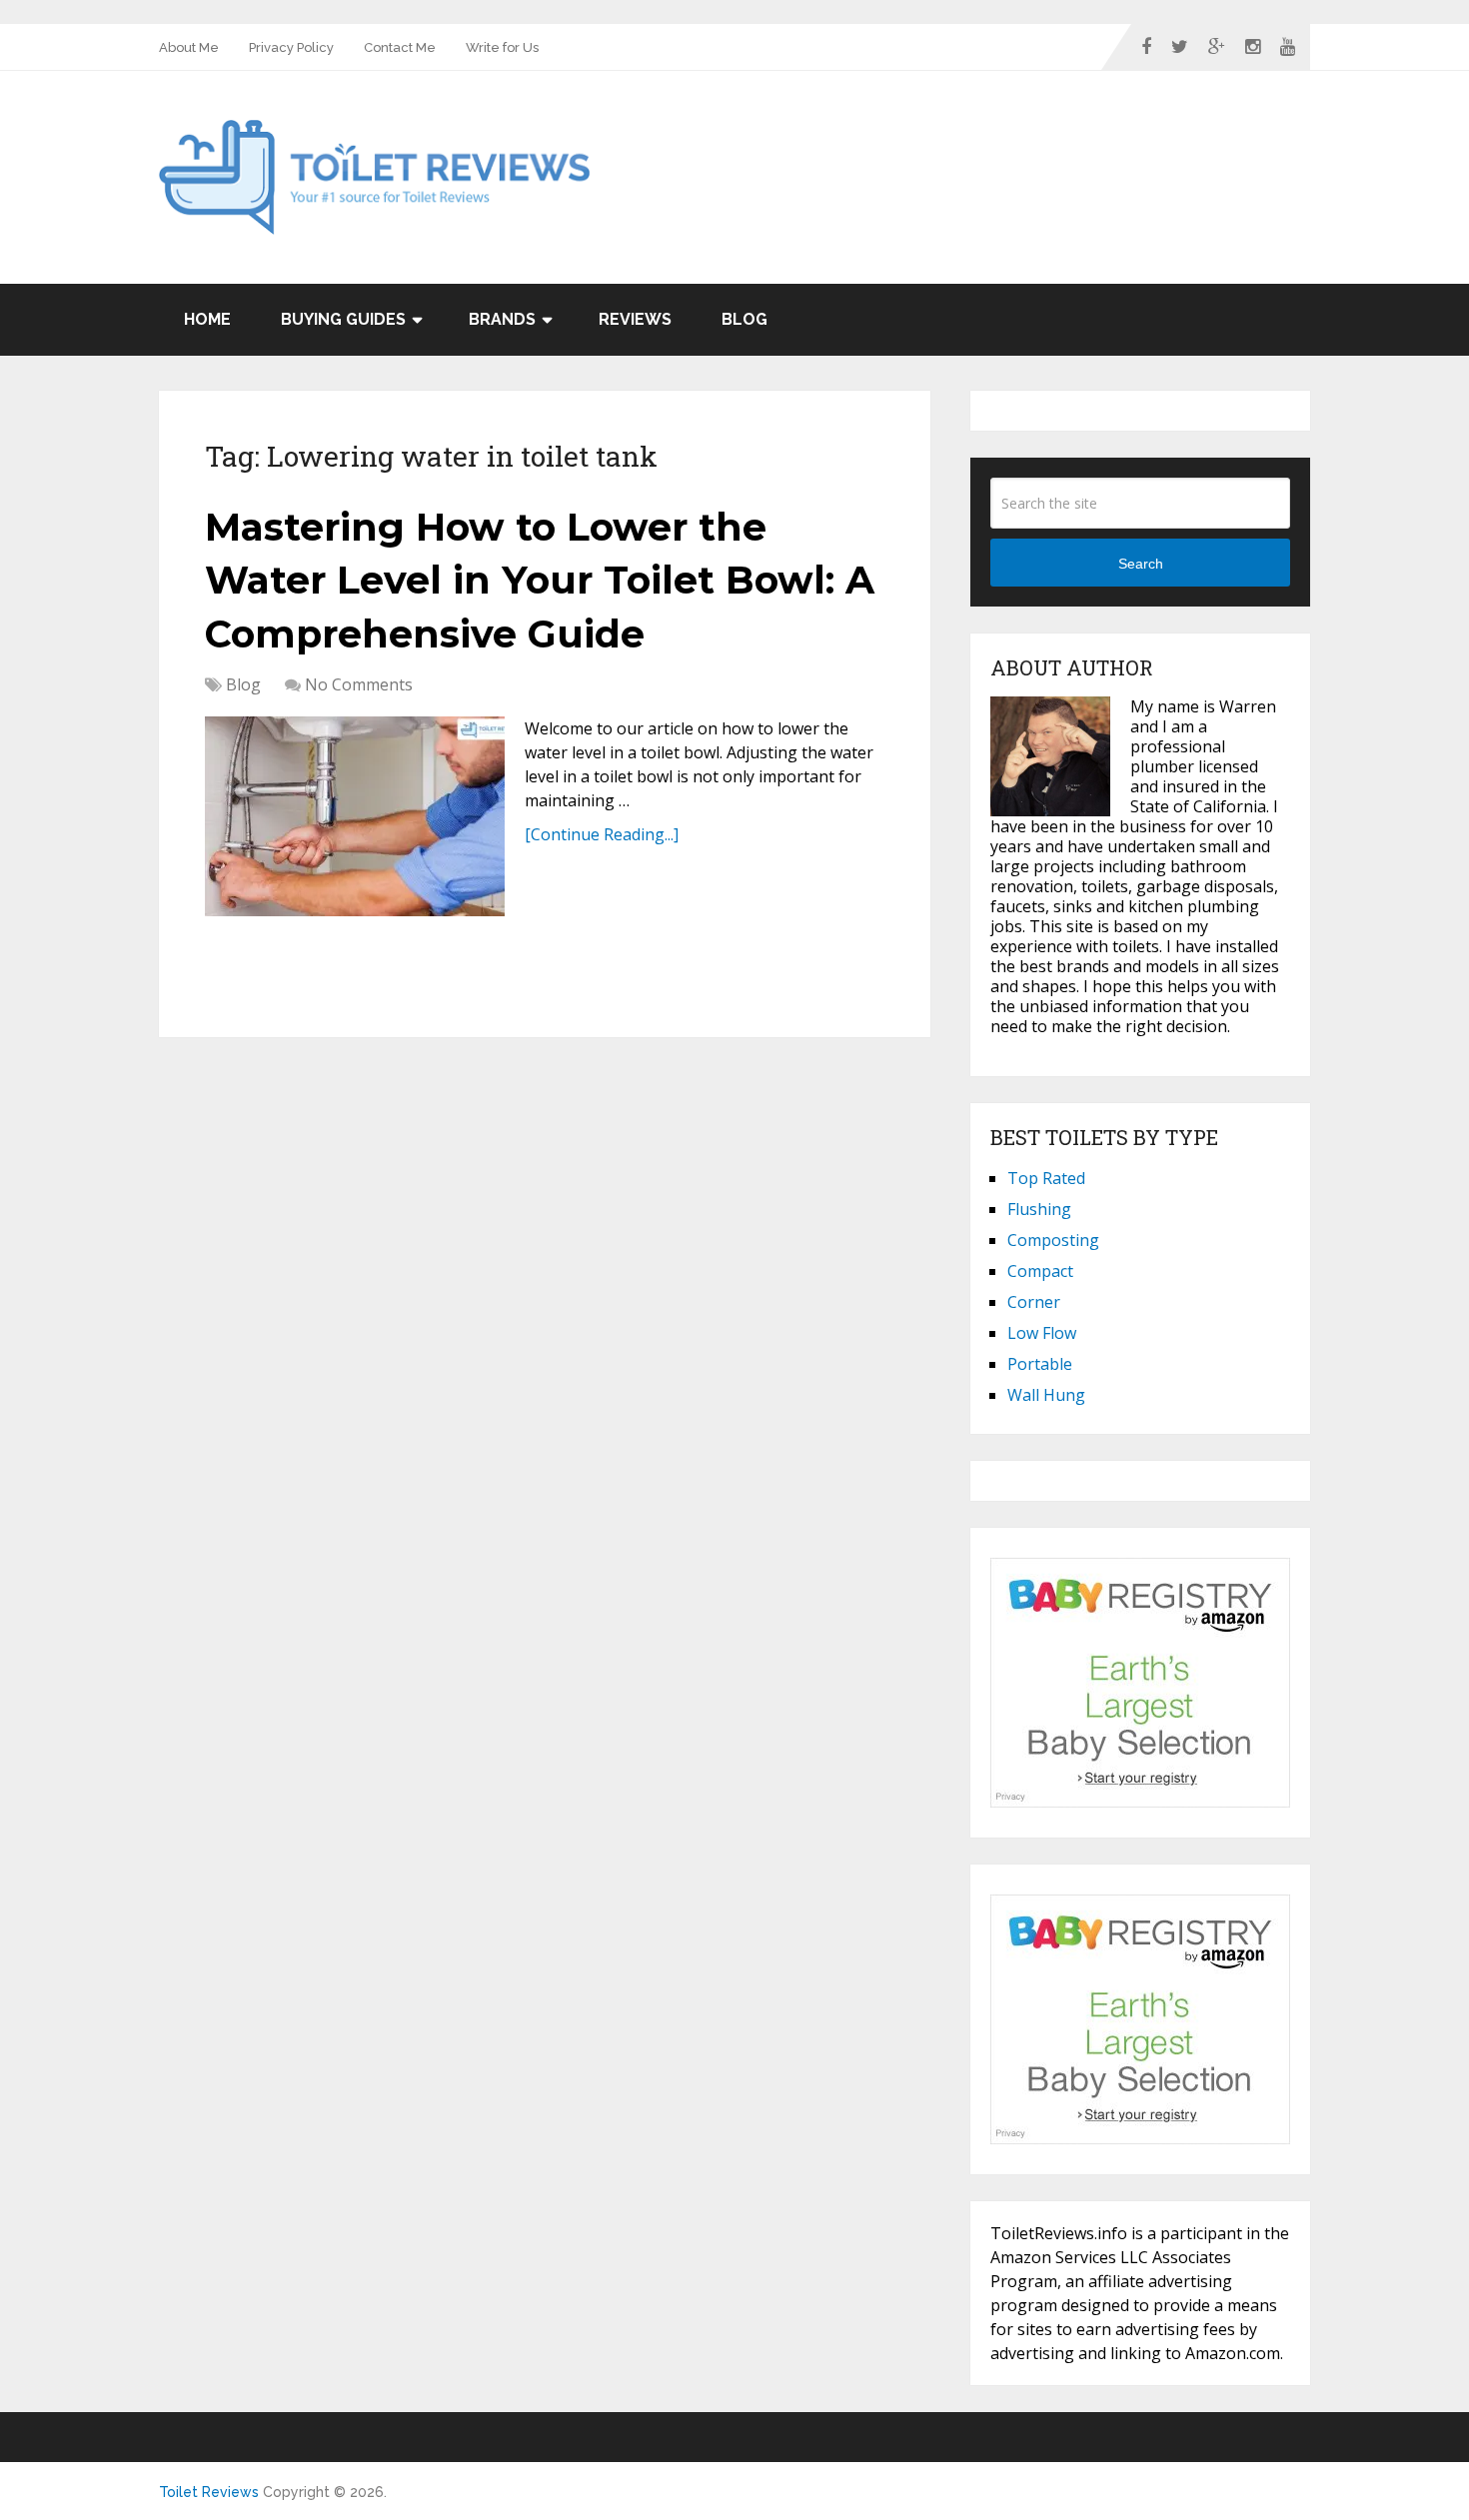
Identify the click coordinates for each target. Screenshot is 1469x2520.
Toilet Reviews (209, 2492)
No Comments (359, 684)
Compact (1040, 1271)
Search (1141, 564)
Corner (1034, 1302)
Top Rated (1046, 1178)
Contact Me (400, 47)
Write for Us (502, 47)
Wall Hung (1046, 1395)
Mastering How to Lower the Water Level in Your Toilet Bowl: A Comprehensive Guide (540, 580)
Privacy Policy (291, 47)
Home (207, 319)
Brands (502, 319)
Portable (1040, 1364)
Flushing (1039, 1209)
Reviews (635, 319)
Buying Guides (343, 319)
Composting (1053, 1240)
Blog (744, 319)
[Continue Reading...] (602, 834)
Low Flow (1042, 1333)
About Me (189, 47)
